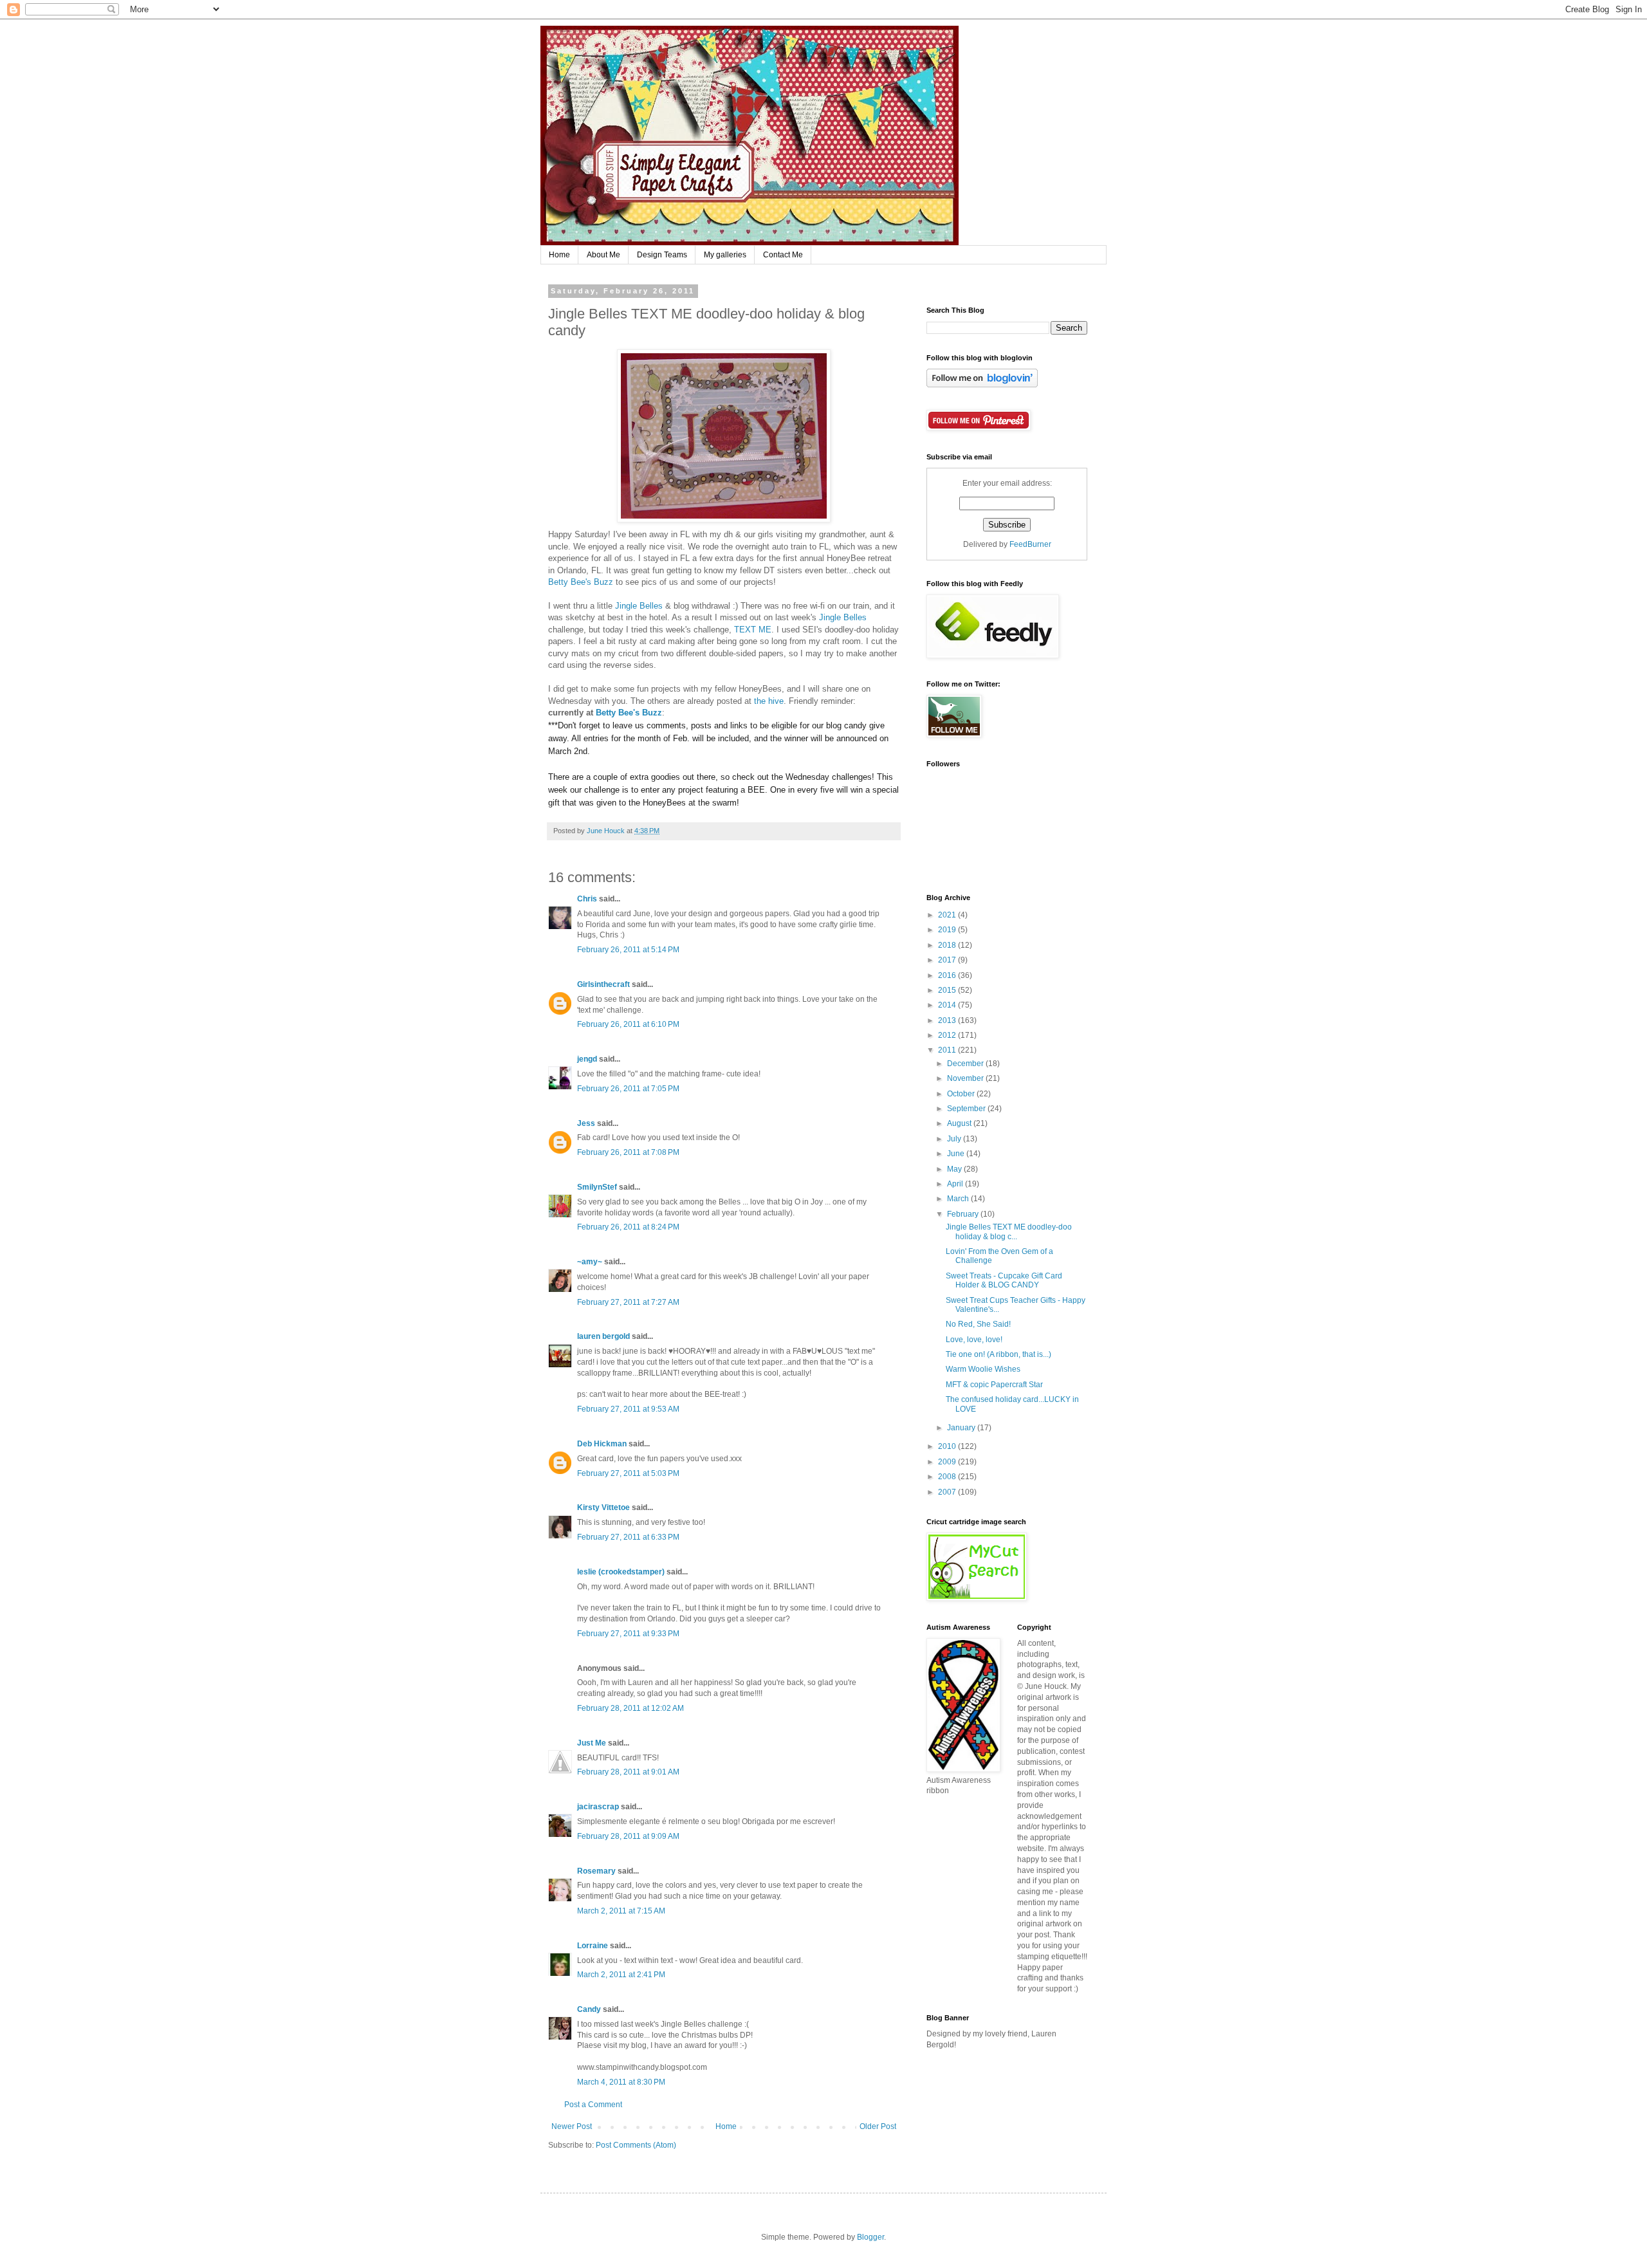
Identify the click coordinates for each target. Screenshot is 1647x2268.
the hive (769, 701)
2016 (948, 975)
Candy (589, 2009)
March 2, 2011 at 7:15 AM (621, 1911)
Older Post (878, 2126)
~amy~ (590, 1262)
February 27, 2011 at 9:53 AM (628, 1409)
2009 (948, 1462)
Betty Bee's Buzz (581, 582)
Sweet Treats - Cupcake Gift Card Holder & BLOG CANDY (1004, 1280)
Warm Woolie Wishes (983, 1369)
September (967, 1109)
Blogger (870, 2237)
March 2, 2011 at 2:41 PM (621, 1975)
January (962, 1428)
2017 (948, 960)
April (956, 1184)
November (966, 1078)
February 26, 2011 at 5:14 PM (628, 950)
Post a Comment (593, 2105)
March (959, 1199)
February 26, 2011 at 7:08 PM (628, 1152)
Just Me (592, 1743)
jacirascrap (598, 1807)
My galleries (725, 255)
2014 (948, 1005)
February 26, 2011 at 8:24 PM (628, 1227)
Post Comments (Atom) (636, 2145)
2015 (948, 990)
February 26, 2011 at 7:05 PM (628, 1089)
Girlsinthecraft (603, 984)
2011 (948, 1050)
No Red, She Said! (978, 1324)
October (962, 1094)
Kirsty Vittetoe (603, 1507)
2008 (948, 1477)
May (955, 1169)
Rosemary (596, 1871)
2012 (948, 1035)
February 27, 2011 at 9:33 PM (628, 1634)
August (960, 1123)
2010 (948, 1446)
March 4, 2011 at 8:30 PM (621, 2082)
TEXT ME (753, 630)
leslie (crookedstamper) (621, 1572)
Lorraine (593, 1946)
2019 (948, 930)
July (955, 1139)
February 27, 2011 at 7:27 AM (628, 1302)
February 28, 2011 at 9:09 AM (628, 1836)
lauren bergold (603, 1336)
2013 (948, 1020)
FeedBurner (1030, 544)
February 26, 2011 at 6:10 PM (628, 1024)
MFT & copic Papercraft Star (994, 1385)
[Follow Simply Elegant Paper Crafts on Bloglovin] (982, 385)
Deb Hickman (602, 1444)
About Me (603, 255)
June (957, 1154)
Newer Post (572, 2126)
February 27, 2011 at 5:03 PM (628, 1473)
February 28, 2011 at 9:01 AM (628, 1772)
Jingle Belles (639, 606)
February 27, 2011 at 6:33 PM (628, 1537)
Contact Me (783, 255)
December (966, 1064)
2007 (948, 1492)
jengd (587, 1059)
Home (559, 255)
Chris (587, 899)
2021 (948, 915)
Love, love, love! (974, 1340)
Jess (586, 1123)
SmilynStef (597, 1187)
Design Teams (662, 255)
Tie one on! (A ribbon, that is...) (998, 1354)
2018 (948, 945)
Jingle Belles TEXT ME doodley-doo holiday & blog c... (1009, 1231)
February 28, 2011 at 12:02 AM (630, 1708)
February (964, 1214)
